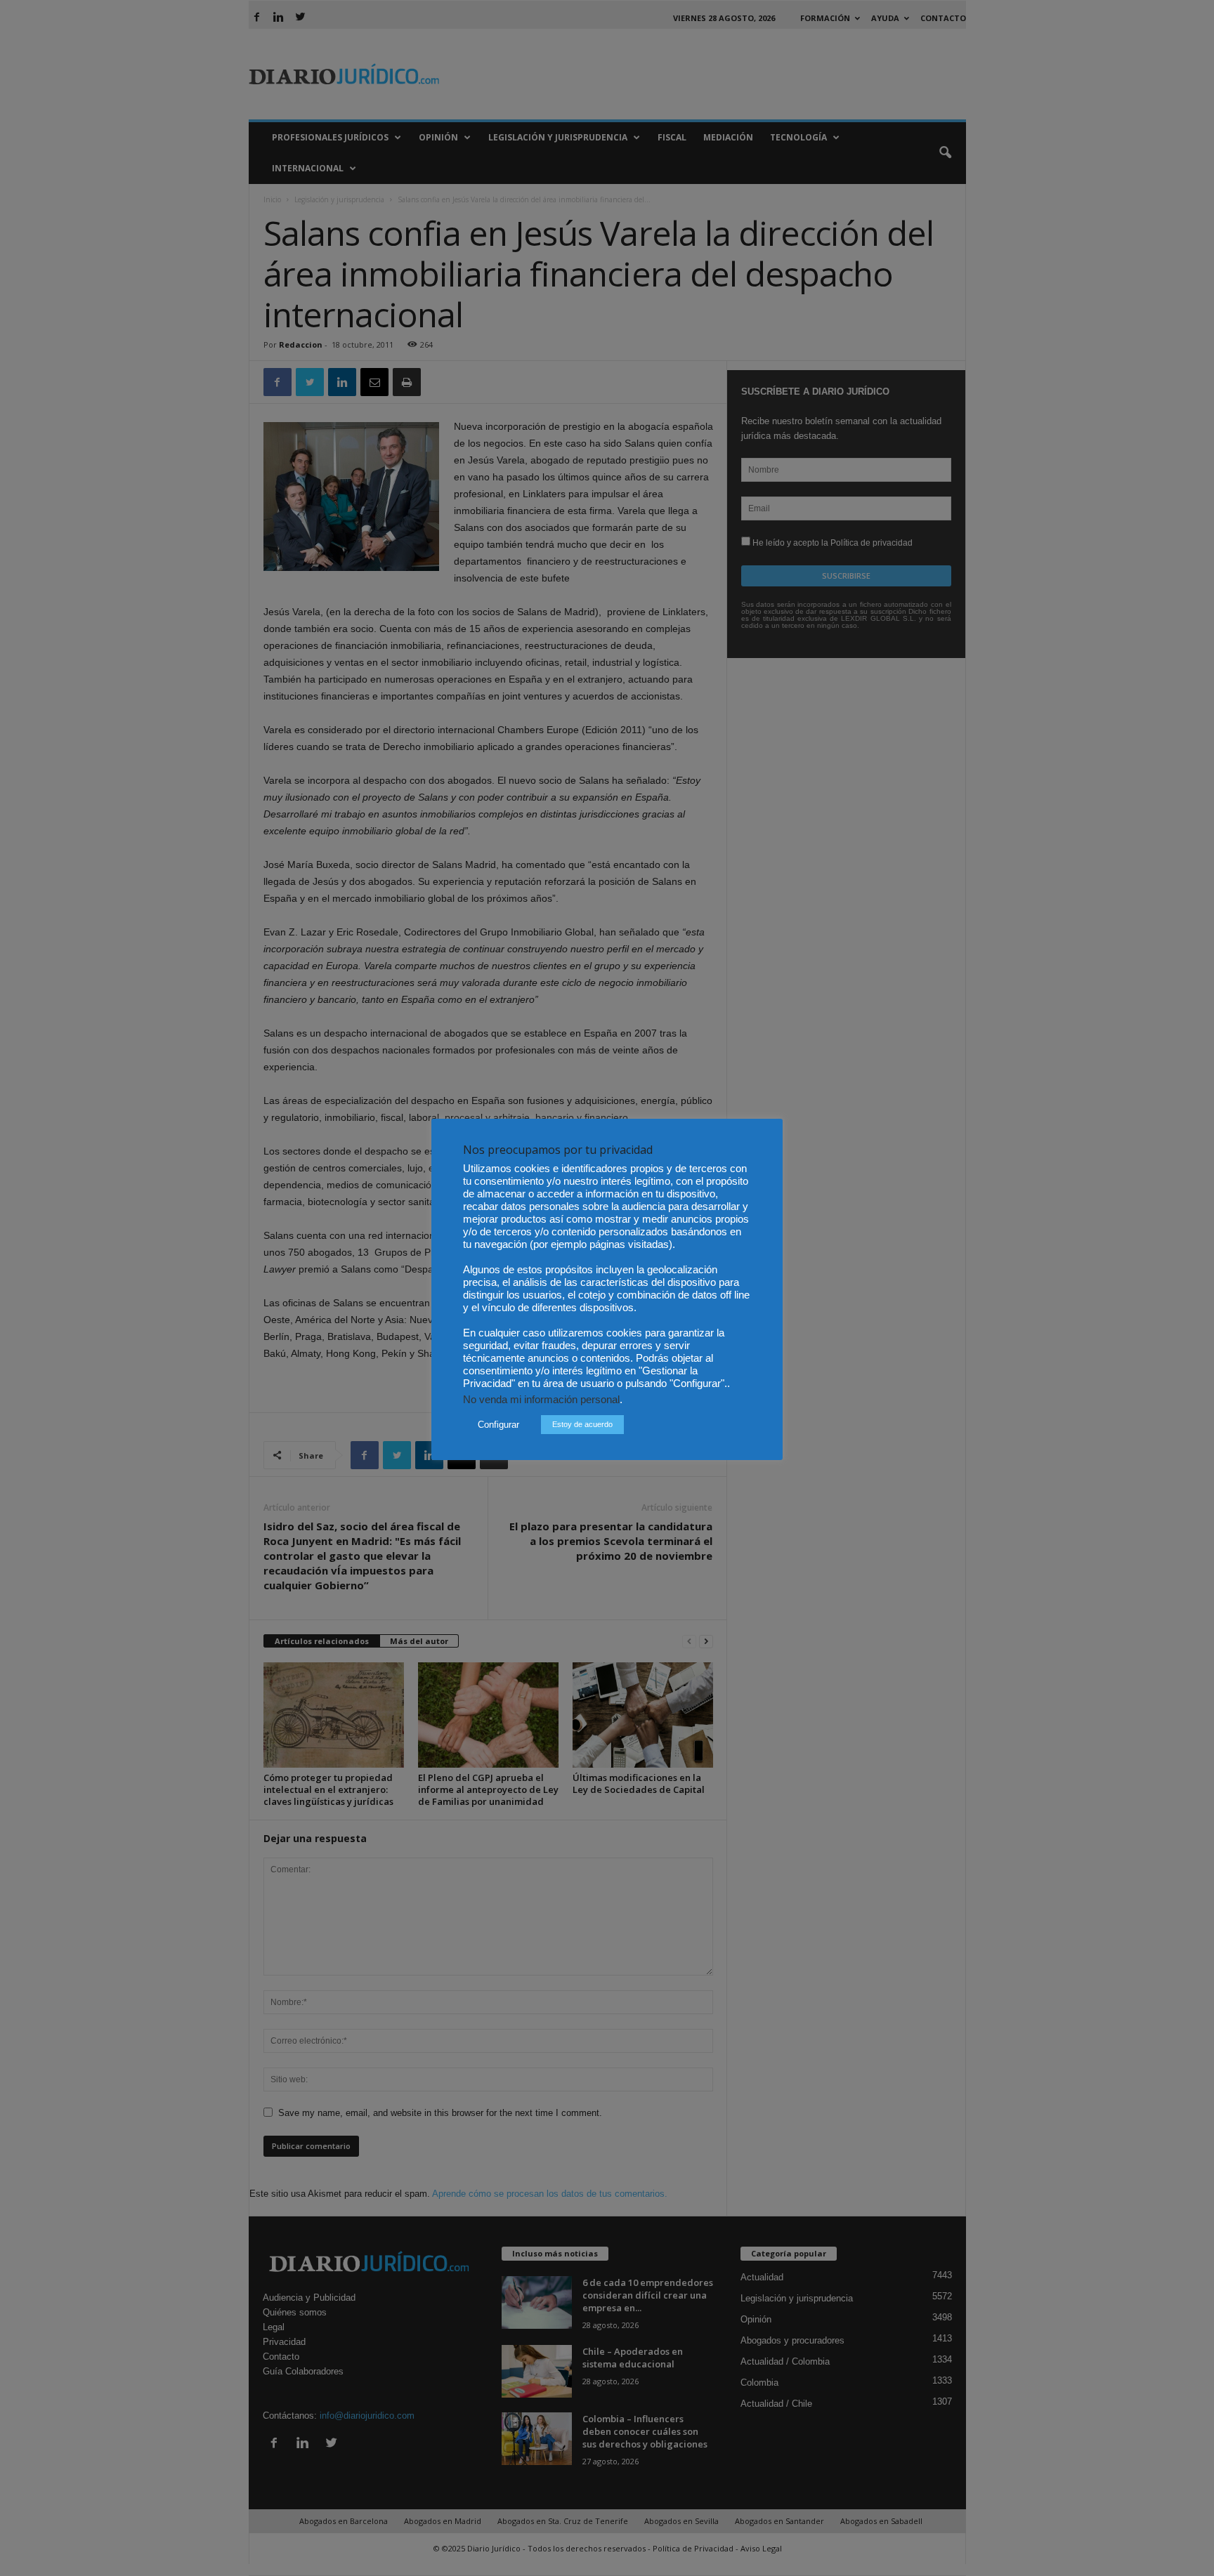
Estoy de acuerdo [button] (582, 1424)
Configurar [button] (498, 1425)
